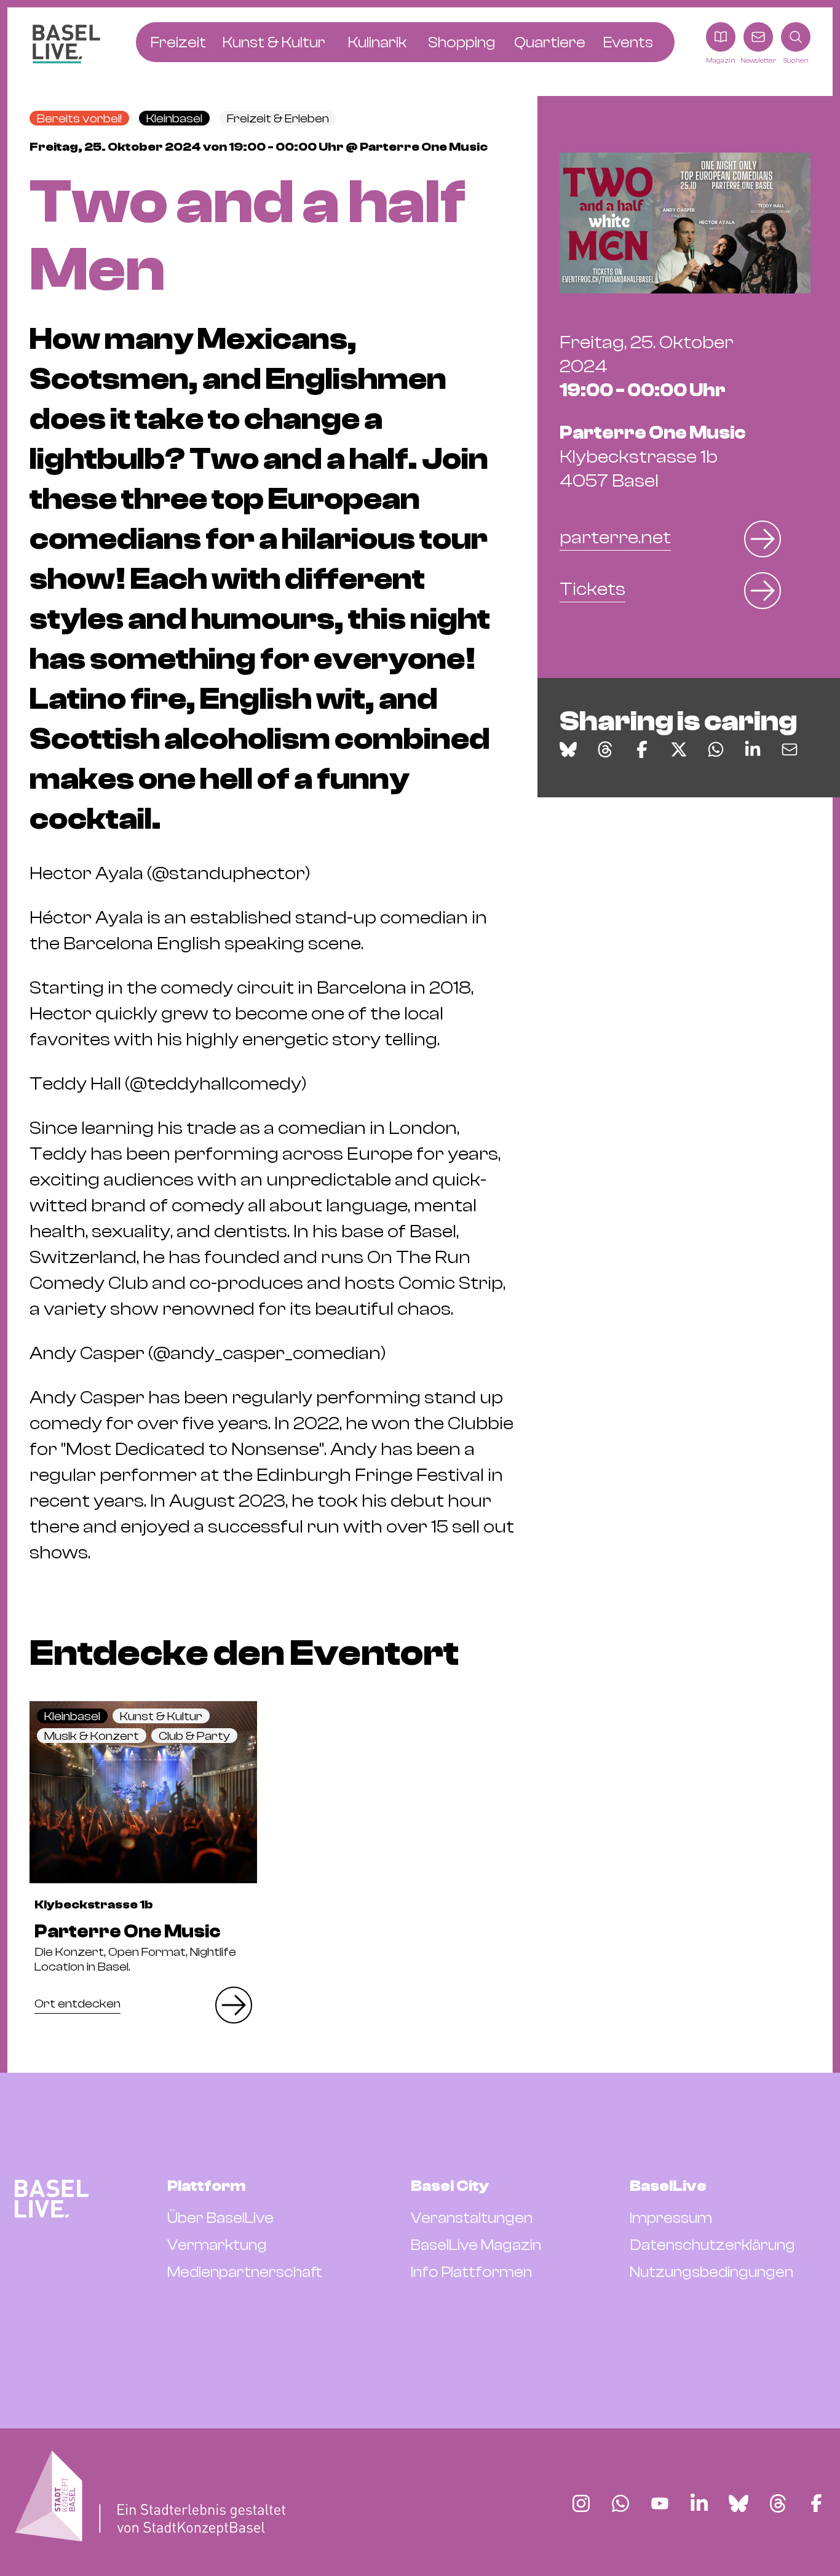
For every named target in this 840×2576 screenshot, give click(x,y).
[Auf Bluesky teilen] (568, 749)
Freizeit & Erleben (278, 118)
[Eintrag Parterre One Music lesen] (143, 1792)
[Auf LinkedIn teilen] (753, 749)
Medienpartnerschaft (245, 2272)
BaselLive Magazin (476, 2245)
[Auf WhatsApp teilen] (716, 749)
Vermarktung (217, 2245)
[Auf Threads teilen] (605, 749)
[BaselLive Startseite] (66, 44)
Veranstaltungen (472, 2218)
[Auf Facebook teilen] (642, 749)
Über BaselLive (220, 2218)
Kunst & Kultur (161, 1716)
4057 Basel (653, 457)
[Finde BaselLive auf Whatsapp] (620, 2503)
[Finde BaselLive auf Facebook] (816, 2503)
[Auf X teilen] (679, 749)
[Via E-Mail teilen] (790, 749)
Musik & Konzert (92, 1736)
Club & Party (194, 1736)
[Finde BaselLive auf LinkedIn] (699, 2503)
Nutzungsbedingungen (711, 2272)
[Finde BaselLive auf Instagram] (581, 2503)
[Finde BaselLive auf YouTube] (660, 2503)
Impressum (671, 2218)
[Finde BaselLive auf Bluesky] (739, 2503)
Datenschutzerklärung (712, 2245)
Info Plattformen (471, 2272)
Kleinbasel (174, 118)
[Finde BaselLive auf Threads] (778, 2503)
